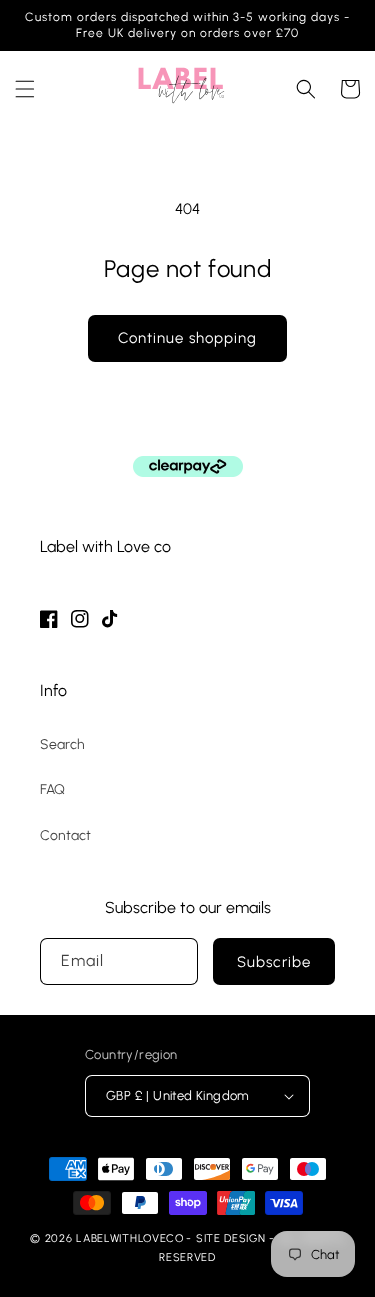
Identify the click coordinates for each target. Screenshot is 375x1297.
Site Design (231, 1238)
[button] (25, 89)
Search (62, 744)
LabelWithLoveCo (130, 1238)
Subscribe (274, 962)
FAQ (52, 789)
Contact (65, 835)
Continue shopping (187, 338)
